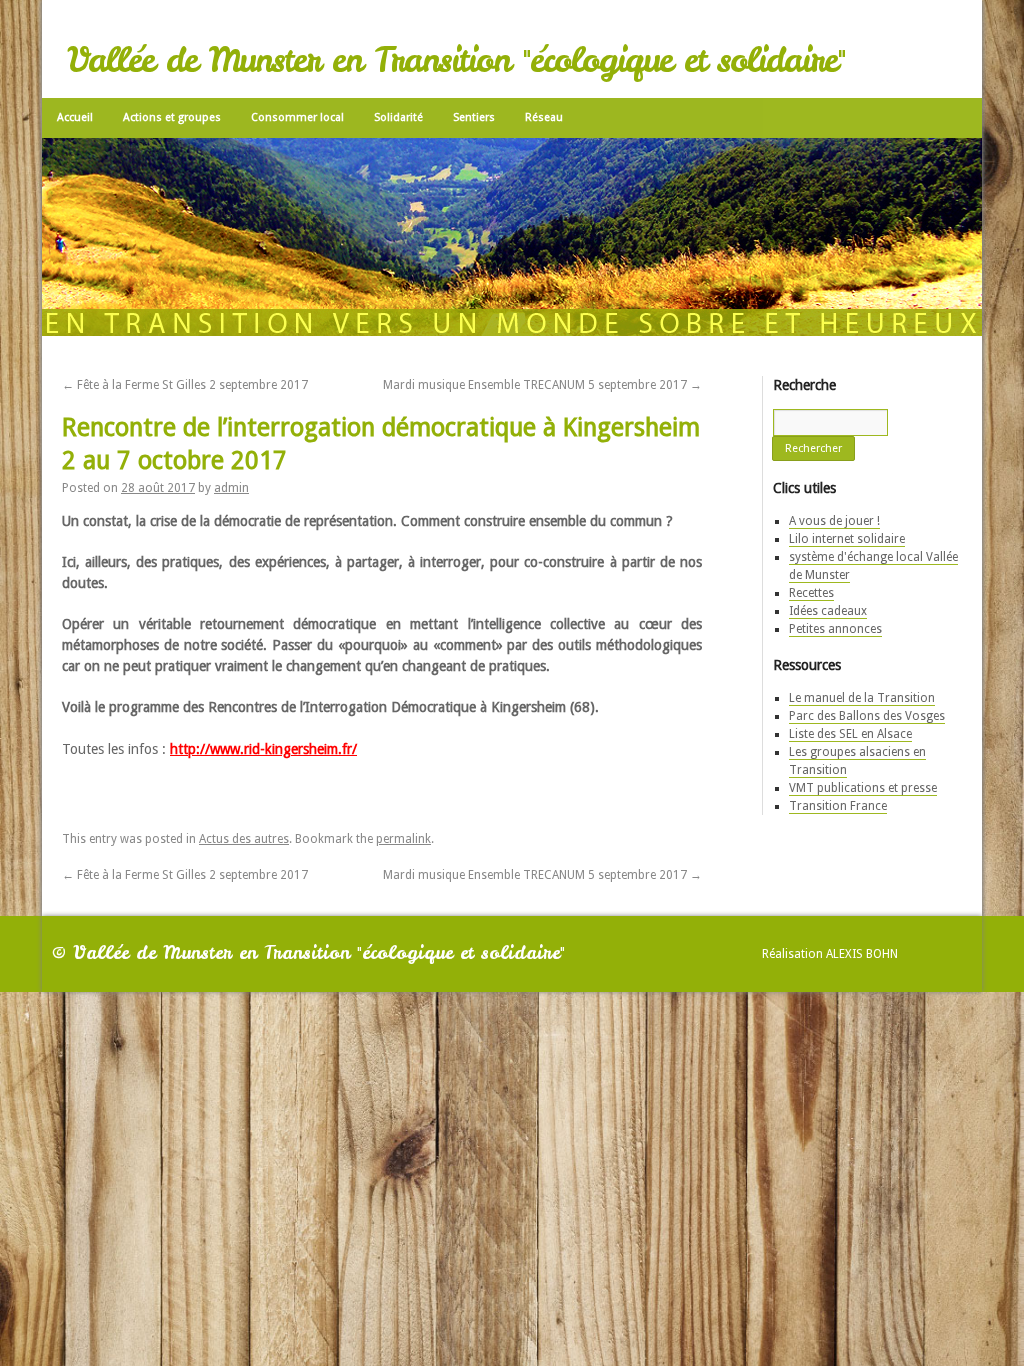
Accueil (75, 115)
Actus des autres (244, 834)
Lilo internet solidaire (847, 534)
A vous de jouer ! (834, 516)
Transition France (838, 801)
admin (231, 483)
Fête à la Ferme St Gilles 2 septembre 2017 (185, 380)
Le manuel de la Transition (862, 693)
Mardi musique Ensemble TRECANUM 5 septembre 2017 (542, 380)
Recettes (811, 588)
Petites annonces (835, 624)
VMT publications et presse (863, 783)
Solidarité (398, 115)
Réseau (544, 115)
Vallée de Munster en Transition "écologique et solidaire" (456, 60)
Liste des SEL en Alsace (850, 729)
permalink (403, 834)
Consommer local (297, 115)
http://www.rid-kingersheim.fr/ (263, 744)
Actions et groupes (172, 115)
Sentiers (474, 115)
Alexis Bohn (862, 949)
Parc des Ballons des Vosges (867, 711)
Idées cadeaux (828, 606)
